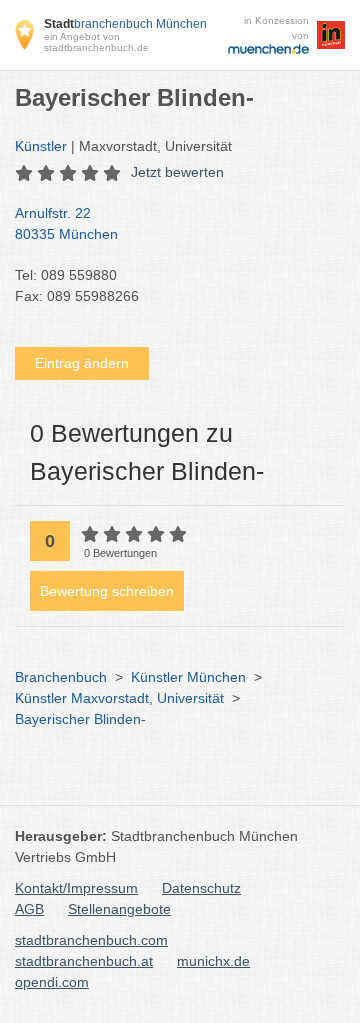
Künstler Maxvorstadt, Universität (119, 698)
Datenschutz (201, 888)
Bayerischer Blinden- (80, 719)
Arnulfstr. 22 (66, 223)
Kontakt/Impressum (76, 888)
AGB (29, 909)
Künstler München (188, 677)
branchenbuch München (125, 24)
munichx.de (213, 961)
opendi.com (52, 982)
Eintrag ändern (82, 363)
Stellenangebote (119, 909)
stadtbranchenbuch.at (84, 961)
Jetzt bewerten (177, 172)
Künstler (41, 146)
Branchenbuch (61, 677)
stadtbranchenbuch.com (91, 940)
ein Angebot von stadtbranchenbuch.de (96, 42)
